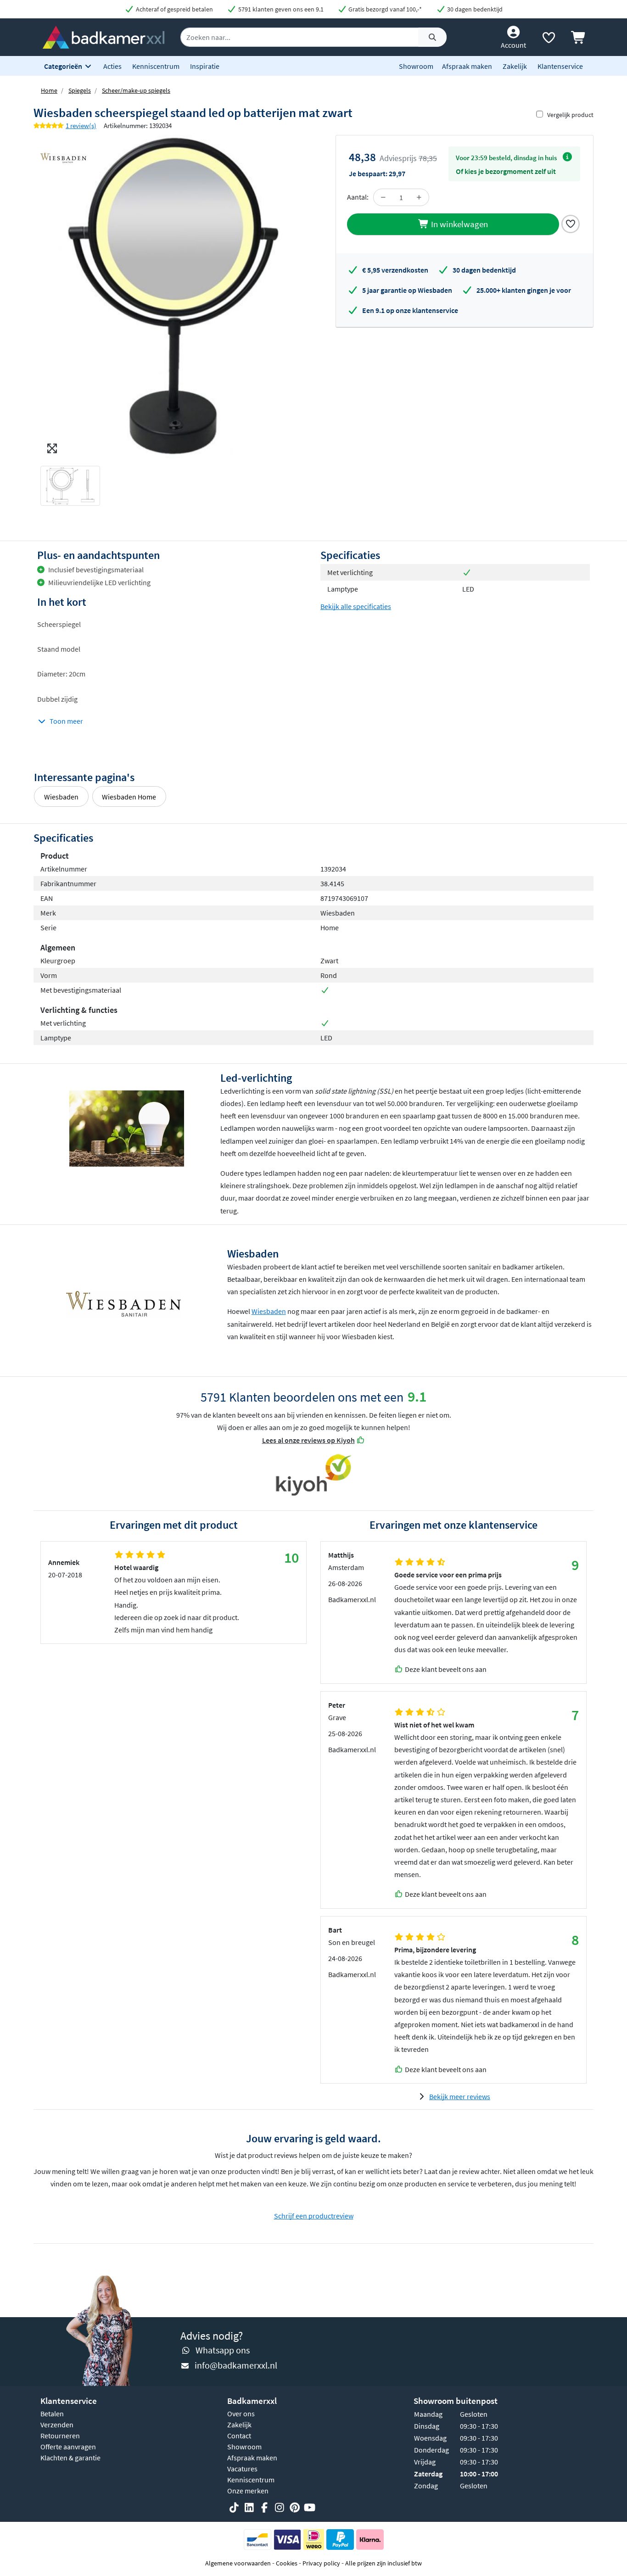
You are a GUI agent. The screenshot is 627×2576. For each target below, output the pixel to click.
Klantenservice (560, 66)
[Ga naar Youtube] (310, 2508)
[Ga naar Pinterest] (295, 2508)
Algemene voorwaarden (238, 2563)
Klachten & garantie (70, 2458)
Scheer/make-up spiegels (136, 90)
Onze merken (248, 2491)
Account (513, 45)
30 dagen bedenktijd (474, 9)
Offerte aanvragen (68, 2447)
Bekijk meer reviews (460, 2096)
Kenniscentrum (156, 66)
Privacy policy (321, 2563)
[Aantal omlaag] (383, 197)
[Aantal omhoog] (419, 197)
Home (49, 90)
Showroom (416, 66)
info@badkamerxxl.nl (236, 2365)
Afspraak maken (467, 66)
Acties (112, 66)
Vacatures (242, 2469)
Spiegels (80, 90)
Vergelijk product (570, 115)
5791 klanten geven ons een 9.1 (280, 9)
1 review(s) (81, 126)
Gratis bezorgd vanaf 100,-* (384, 9)
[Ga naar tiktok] (234, 2508)
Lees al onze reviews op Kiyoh (308, 1440)
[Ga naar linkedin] (249, 2508)
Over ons (241, 2414)
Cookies (287, 2563)
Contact (239, 2436)
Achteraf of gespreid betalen (174, 9)
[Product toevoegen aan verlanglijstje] (571, 223)
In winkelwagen (459, 224)
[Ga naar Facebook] (264, 2508)
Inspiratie (205, 66)
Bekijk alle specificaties (356, 606)
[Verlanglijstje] (549, 39)
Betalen (52, 2414)
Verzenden (57, 2425)
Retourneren (60, 2436)
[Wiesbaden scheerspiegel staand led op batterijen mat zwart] (174, 297)
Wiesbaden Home (129, 797)
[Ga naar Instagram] (280, 2508)
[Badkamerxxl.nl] (104, 36)
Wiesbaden (61, 797)
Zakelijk (515, 66)
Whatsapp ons (223, 2350)
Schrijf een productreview (314, 2216)
